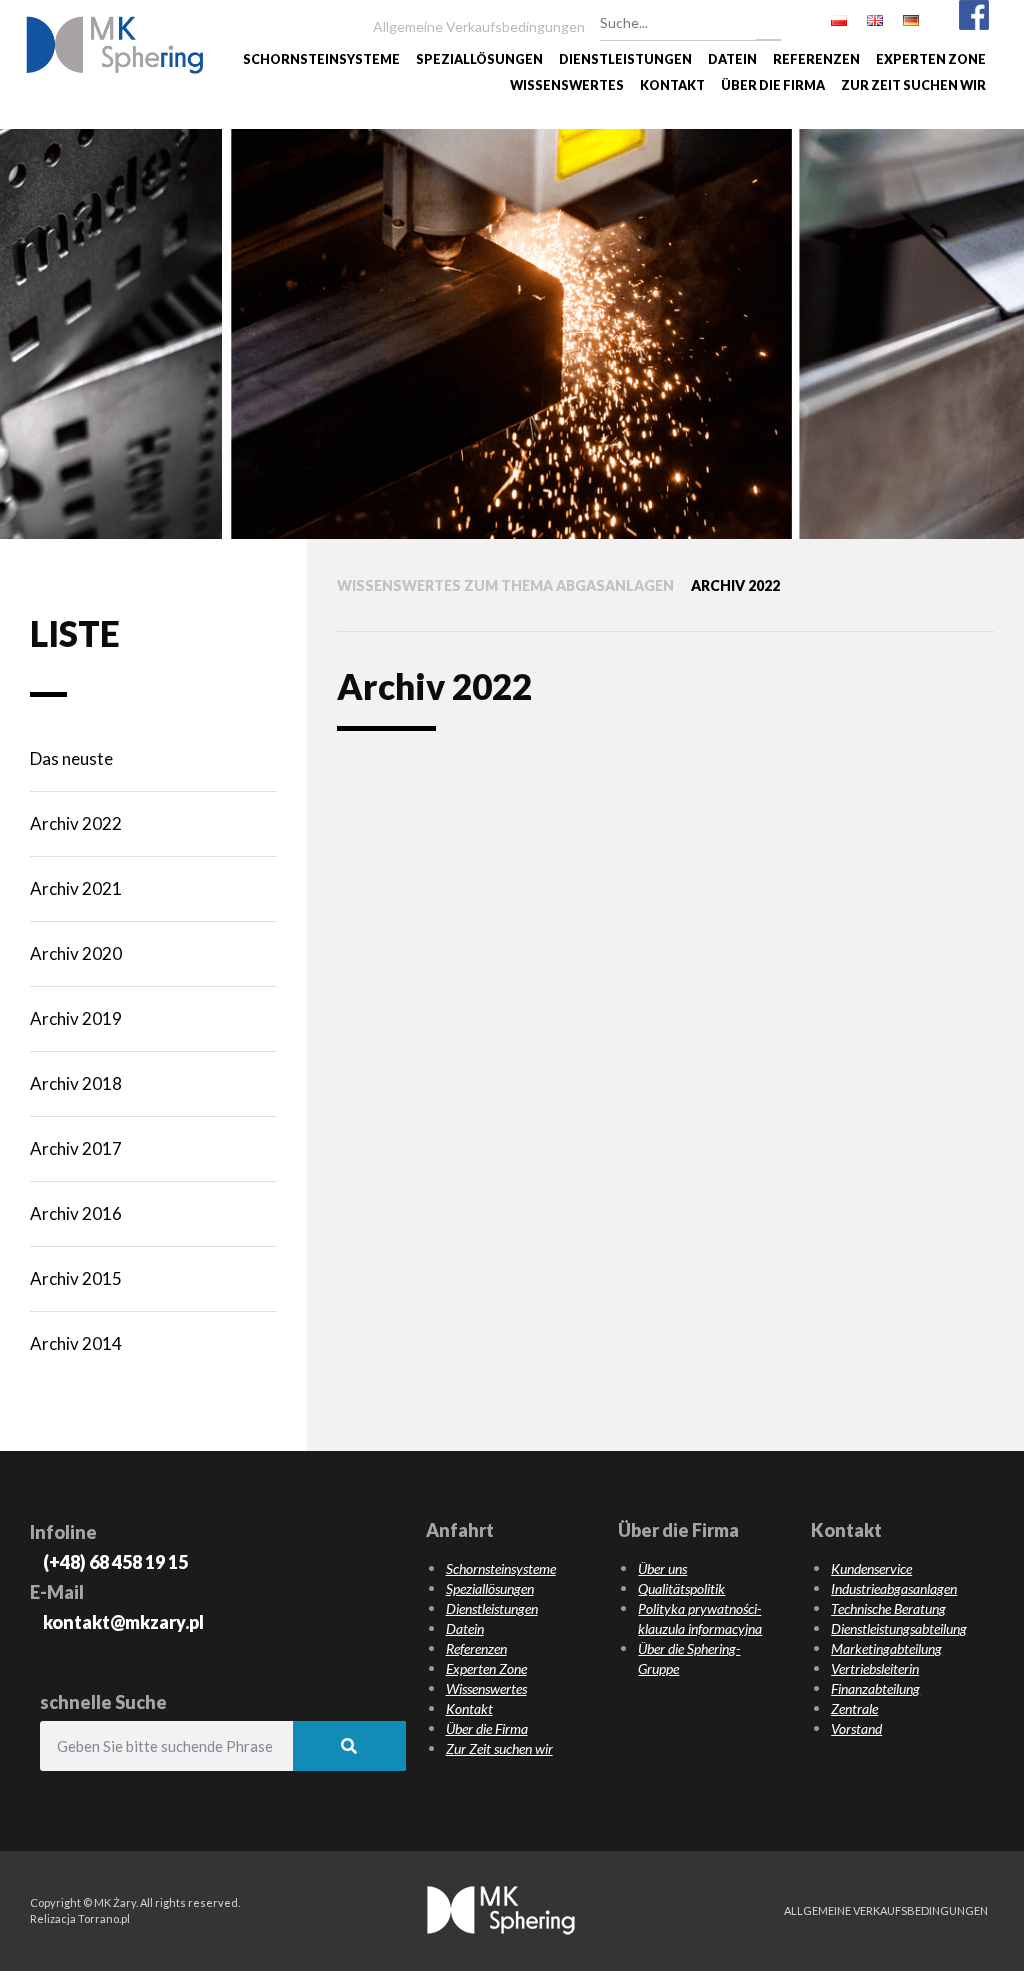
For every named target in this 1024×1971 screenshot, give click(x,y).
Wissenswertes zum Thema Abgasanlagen (505, 585)
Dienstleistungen (625, 59)
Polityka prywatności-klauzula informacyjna (700, 1618)
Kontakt (672, 85)
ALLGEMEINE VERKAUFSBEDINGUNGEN (886, 1910)
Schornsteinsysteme (321, 59)
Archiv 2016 (76, 1213)
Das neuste (71, 758)
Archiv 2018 (76, 1083)
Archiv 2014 (76, 1343)
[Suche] (768, 20)
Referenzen (816, 59)
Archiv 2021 (76, 888)
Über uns (662, 1568)
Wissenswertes (567, 85)
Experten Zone (931, 59)
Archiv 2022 (76, 823)
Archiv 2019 (76, 1018)
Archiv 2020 (76, 953)
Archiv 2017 (76, 1148)
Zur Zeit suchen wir (913, 85)
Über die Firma (773, 85)
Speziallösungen (479, 59)
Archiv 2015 (76, 1278)
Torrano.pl (104, 1918)
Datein (732, 59)
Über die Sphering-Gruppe (689, 1658)
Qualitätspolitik (681, 1588)
